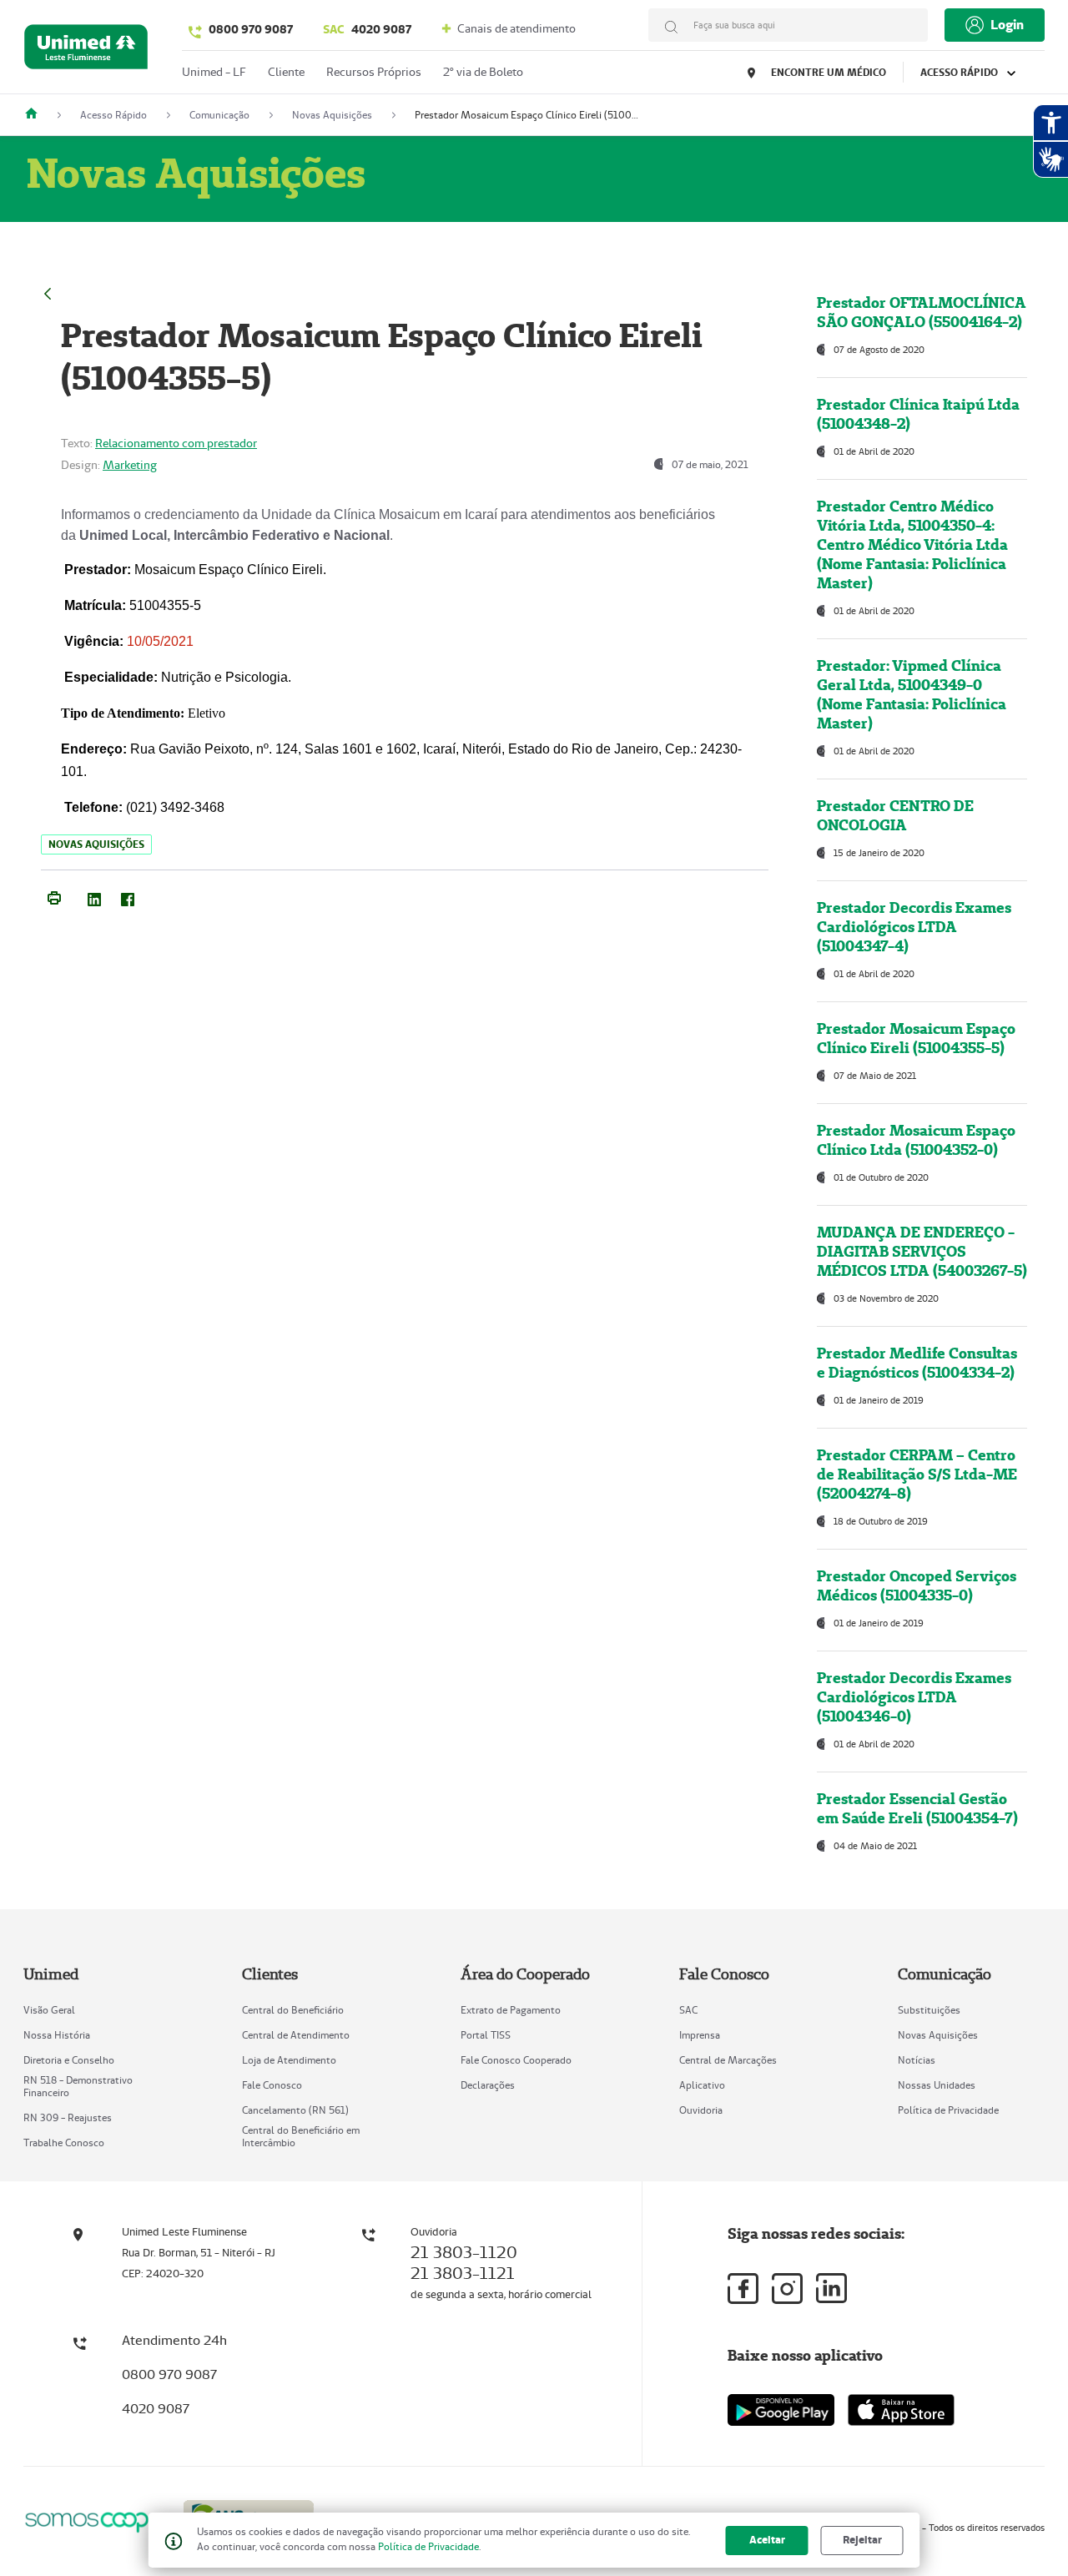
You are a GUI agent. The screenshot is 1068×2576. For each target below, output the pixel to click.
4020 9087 (367, 29)
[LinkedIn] (94, 896)
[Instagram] (787, 2289)
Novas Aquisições (938, 2035)
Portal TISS (486, 2035)
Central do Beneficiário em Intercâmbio (301, 2136)
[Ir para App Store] (901, 2410)
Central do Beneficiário (293, 2010)
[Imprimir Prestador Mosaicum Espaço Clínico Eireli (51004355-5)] (54, 896)
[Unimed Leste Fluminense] (38, 115)
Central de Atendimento (296, 2035)
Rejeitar (862, 2540)
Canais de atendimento (515, 28)
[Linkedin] (831, 2288)
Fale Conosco (272, 2085)
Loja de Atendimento (289, 2060)
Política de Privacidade (948, 2110)
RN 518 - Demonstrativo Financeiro (78, 2086)
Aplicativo (702, 2085)
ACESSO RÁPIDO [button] (960, 72)
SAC (688, 2010)
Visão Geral (49, 2010)
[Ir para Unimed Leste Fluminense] (86, 50)
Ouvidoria (701, 2110)
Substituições (929, 2010)
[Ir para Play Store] (781, 2410)
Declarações (488, 2085)
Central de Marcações (728, 2060)
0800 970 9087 (251, 29)
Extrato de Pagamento (511, 2010)
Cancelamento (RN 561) (295, 2110)
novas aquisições (96, 844)
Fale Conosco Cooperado (516, 2060)
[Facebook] (128, 896)
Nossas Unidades (937, 2085)
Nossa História (57, 2035)
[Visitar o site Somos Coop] (93, 2520)
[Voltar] (48, 292)
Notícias (917, 2060)
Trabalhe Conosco (64, 2142)
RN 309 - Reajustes (68, 2117)
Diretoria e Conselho (69, 2060)
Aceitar (767, 2540)
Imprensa (700, 2035)
